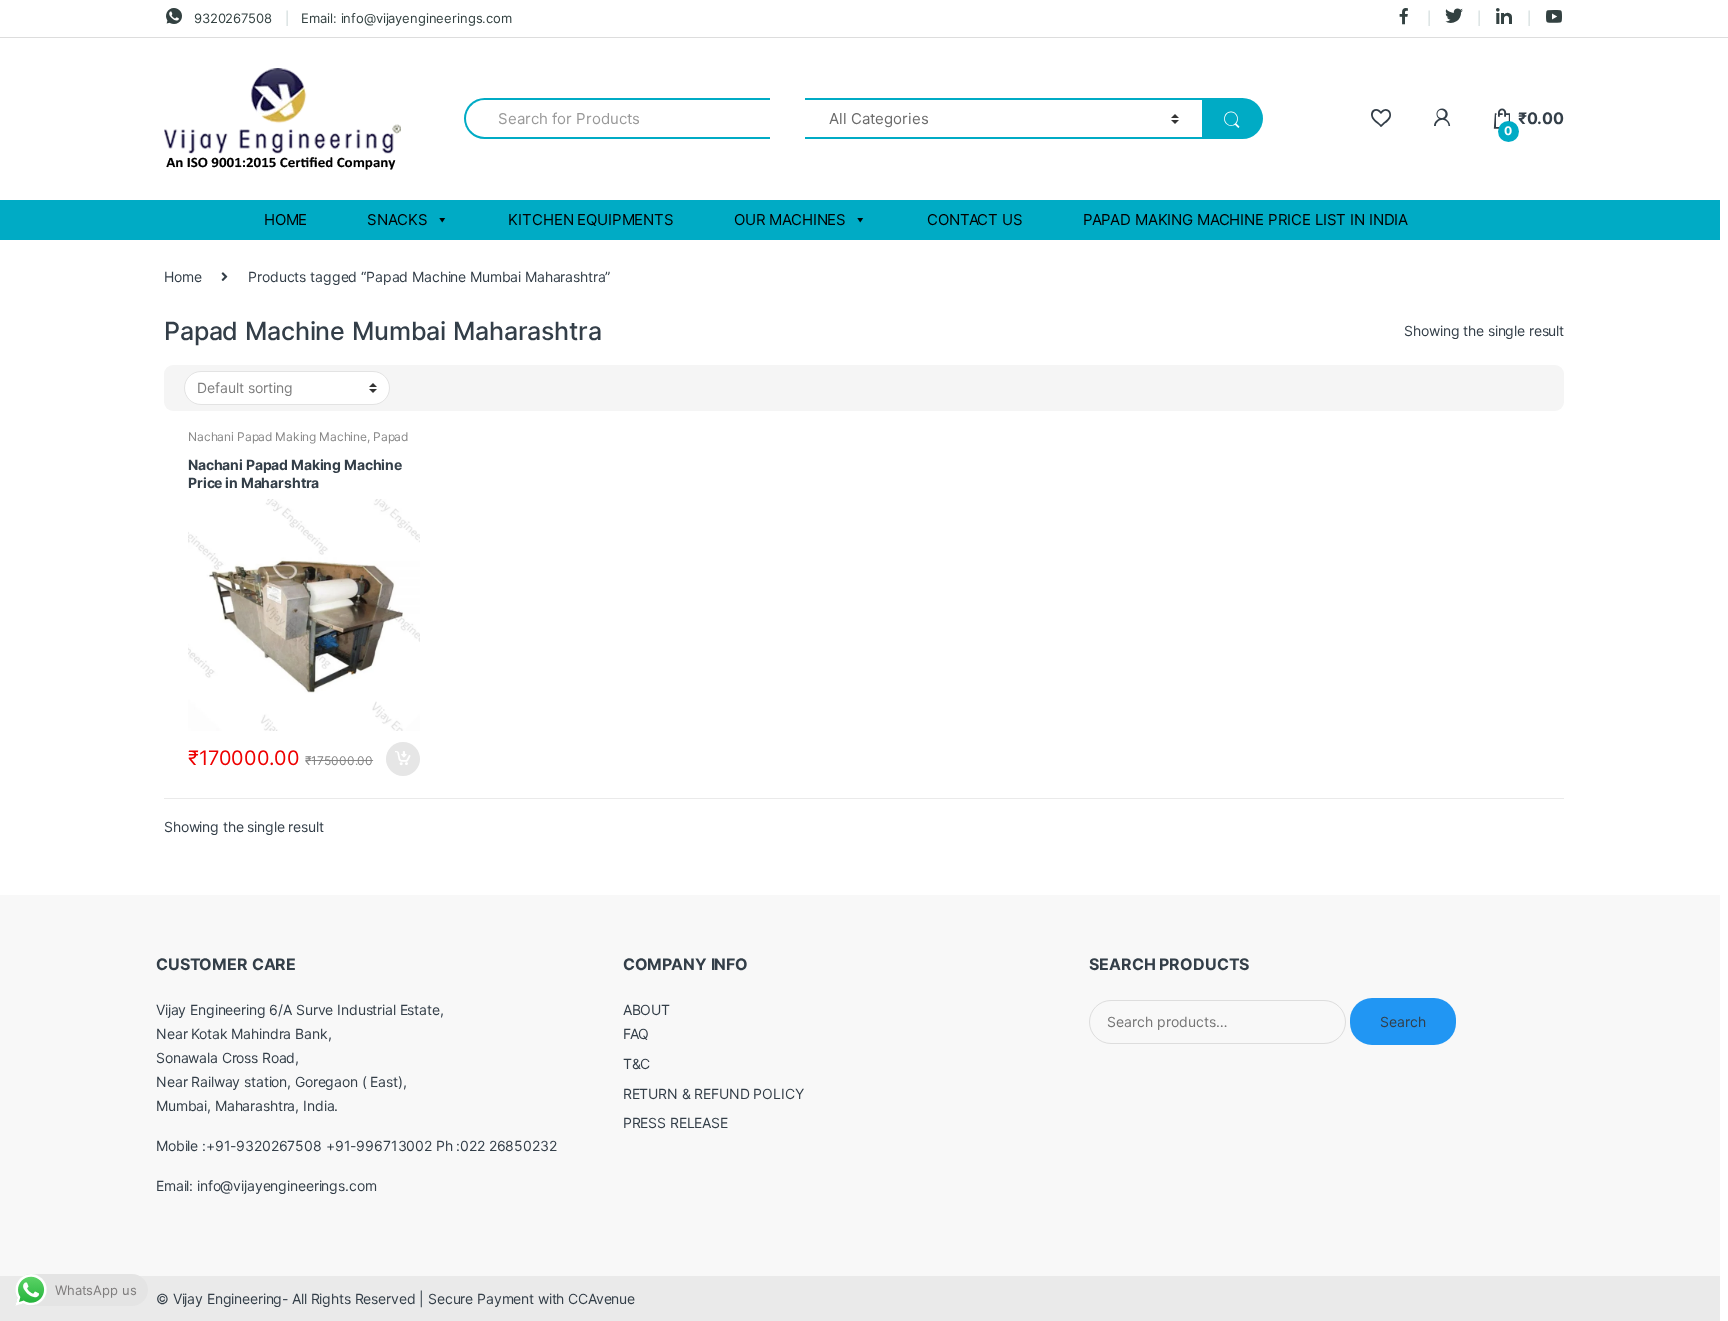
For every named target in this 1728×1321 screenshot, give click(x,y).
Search (1403, 1021)
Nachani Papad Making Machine (277, 436)
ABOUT (646, 1009)
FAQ (636, 1033)
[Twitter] (1454, 18)
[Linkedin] (1504, 18)
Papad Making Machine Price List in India (1245, 219)
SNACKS (397, 219)
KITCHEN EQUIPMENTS (590, 219)
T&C (637, 1063)
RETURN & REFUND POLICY (713, 1093)
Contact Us (975, 219)
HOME (285, 219)
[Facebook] (1404, 18)
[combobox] (617, 118)
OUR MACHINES (790, 219)
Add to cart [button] (402, 759)
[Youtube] (1554, 18)
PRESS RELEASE (675, 1122)
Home (182, 276)
